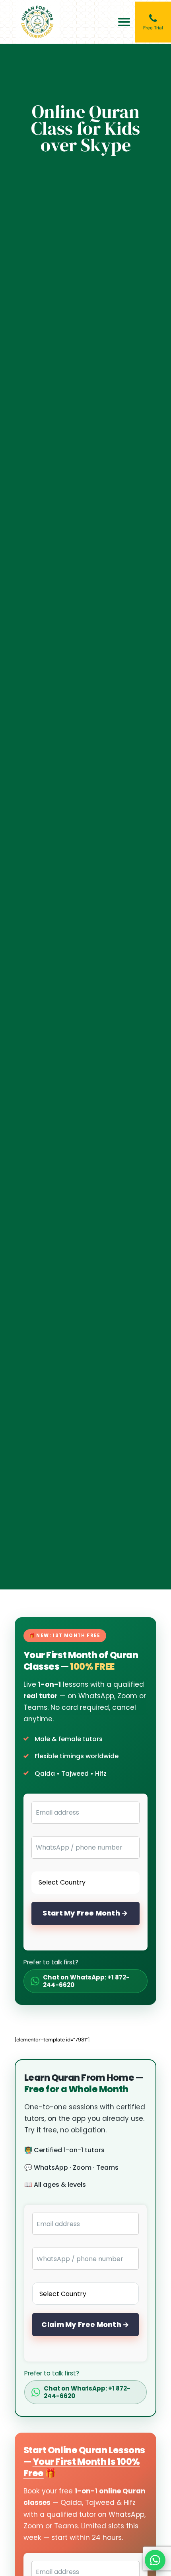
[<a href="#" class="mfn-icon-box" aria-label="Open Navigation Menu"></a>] (124, 22)
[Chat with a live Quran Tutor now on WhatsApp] (155, 2560)
